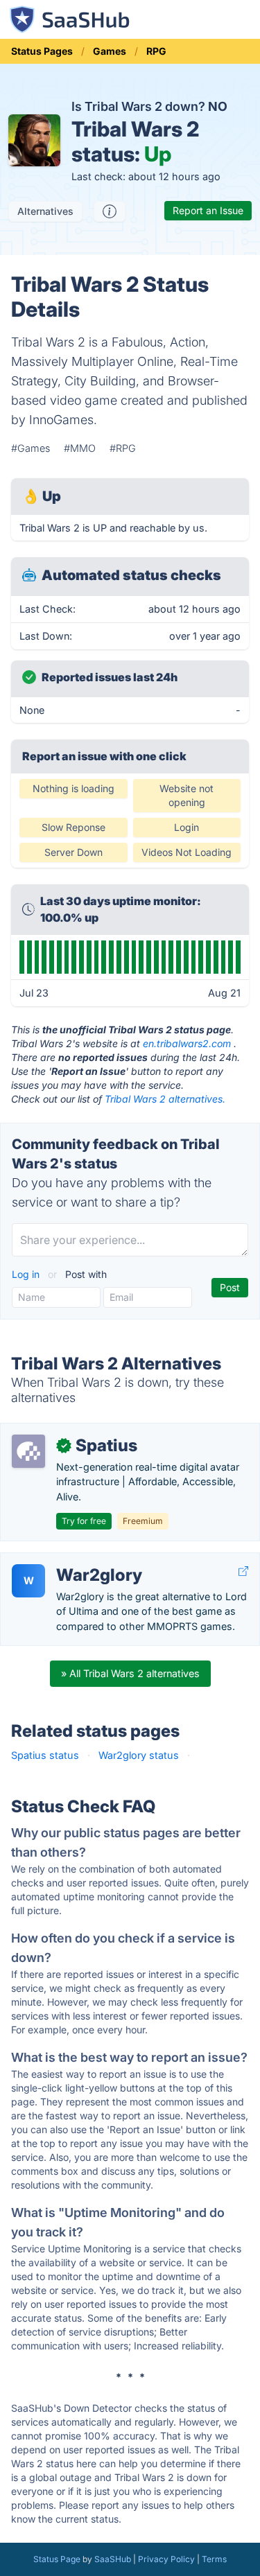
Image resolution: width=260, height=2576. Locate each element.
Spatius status (45, 1755)
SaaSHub (113, 2559)
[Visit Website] (243, 1571)
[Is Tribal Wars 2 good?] (110, 211)
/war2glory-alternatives (66, 1560)
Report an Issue (208, 210)
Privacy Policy (166, 2559)
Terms (214, 2559)
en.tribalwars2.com (187, 1043)
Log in (27, 1274)
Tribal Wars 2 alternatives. (165, 1099)
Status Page (57, 2559)
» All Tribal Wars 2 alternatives (130, 1673)
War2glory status (139, 1755)
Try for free (84, 1521)
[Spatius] (28, 1451)
